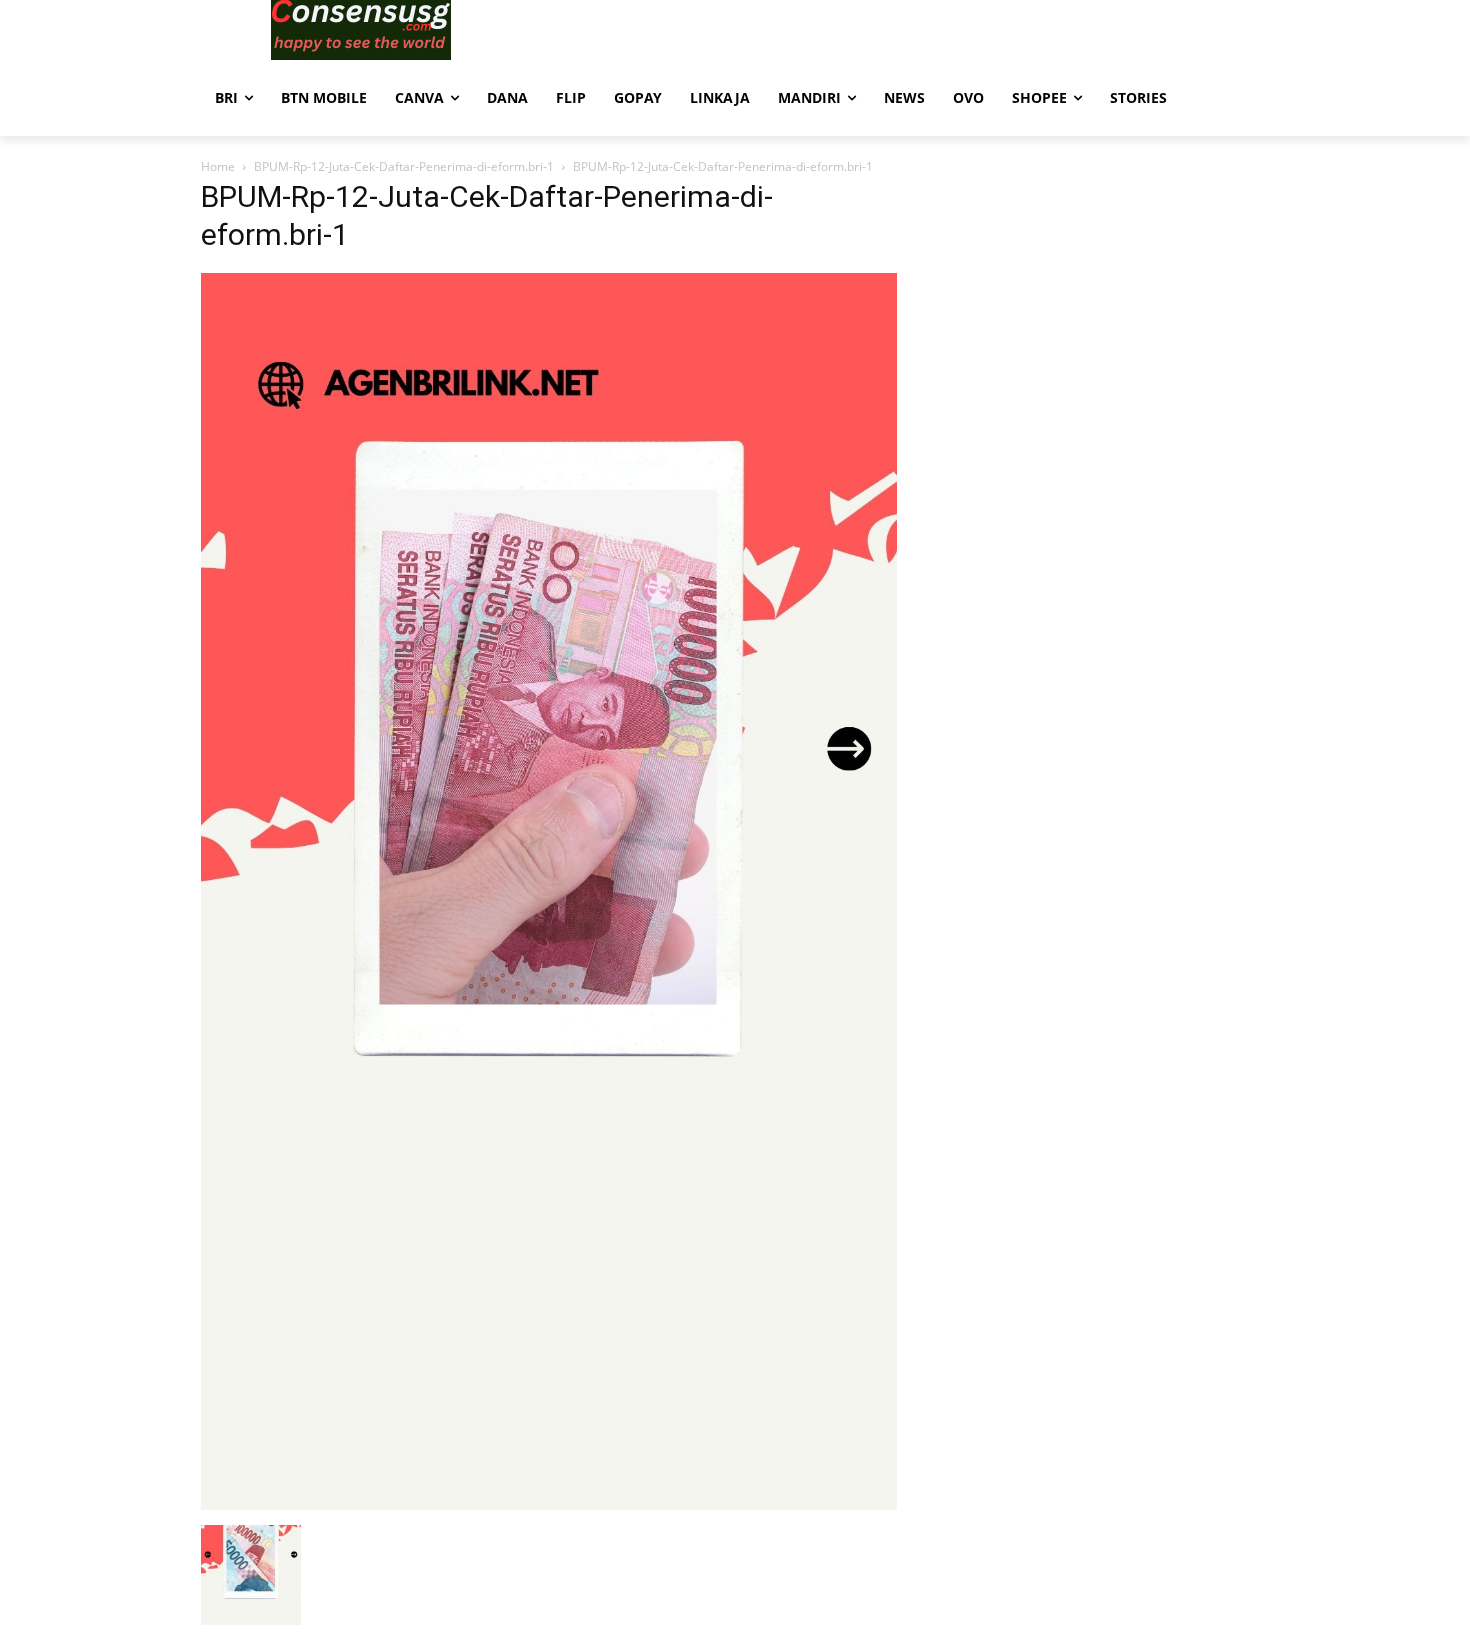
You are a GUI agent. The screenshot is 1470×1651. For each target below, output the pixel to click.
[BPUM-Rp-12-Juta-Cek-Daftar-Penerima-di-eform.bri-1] (549, 1504)
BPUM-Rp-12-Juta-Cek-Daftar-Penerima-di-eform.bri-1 (404, 166)
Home (218, 166)
